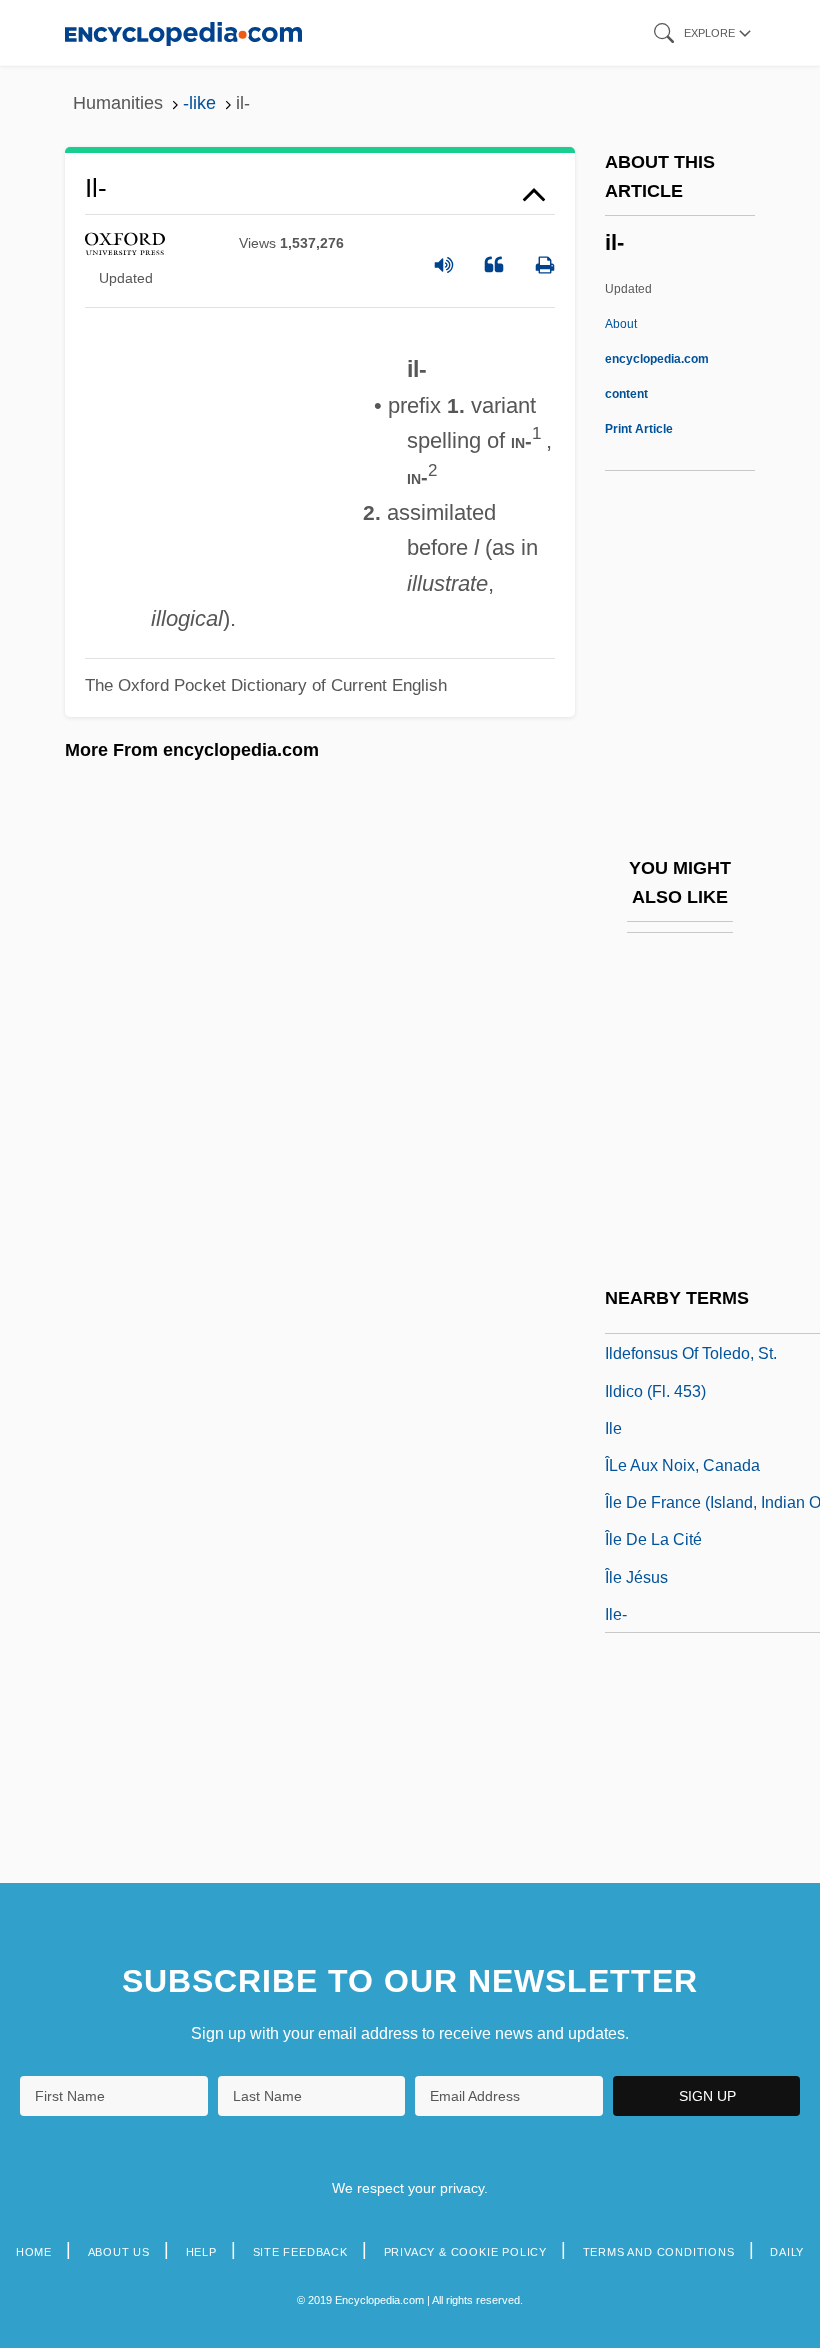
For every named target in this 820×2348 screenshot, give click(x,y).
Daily (787, 2252)
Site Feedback (300, 2252)
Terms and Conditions (659, 2252)
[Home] (183, 32)
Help (201, 2252)
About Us (119, 2252)
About (657, 359)
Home (34, 2252)
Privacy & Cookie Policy (465, 2252)
